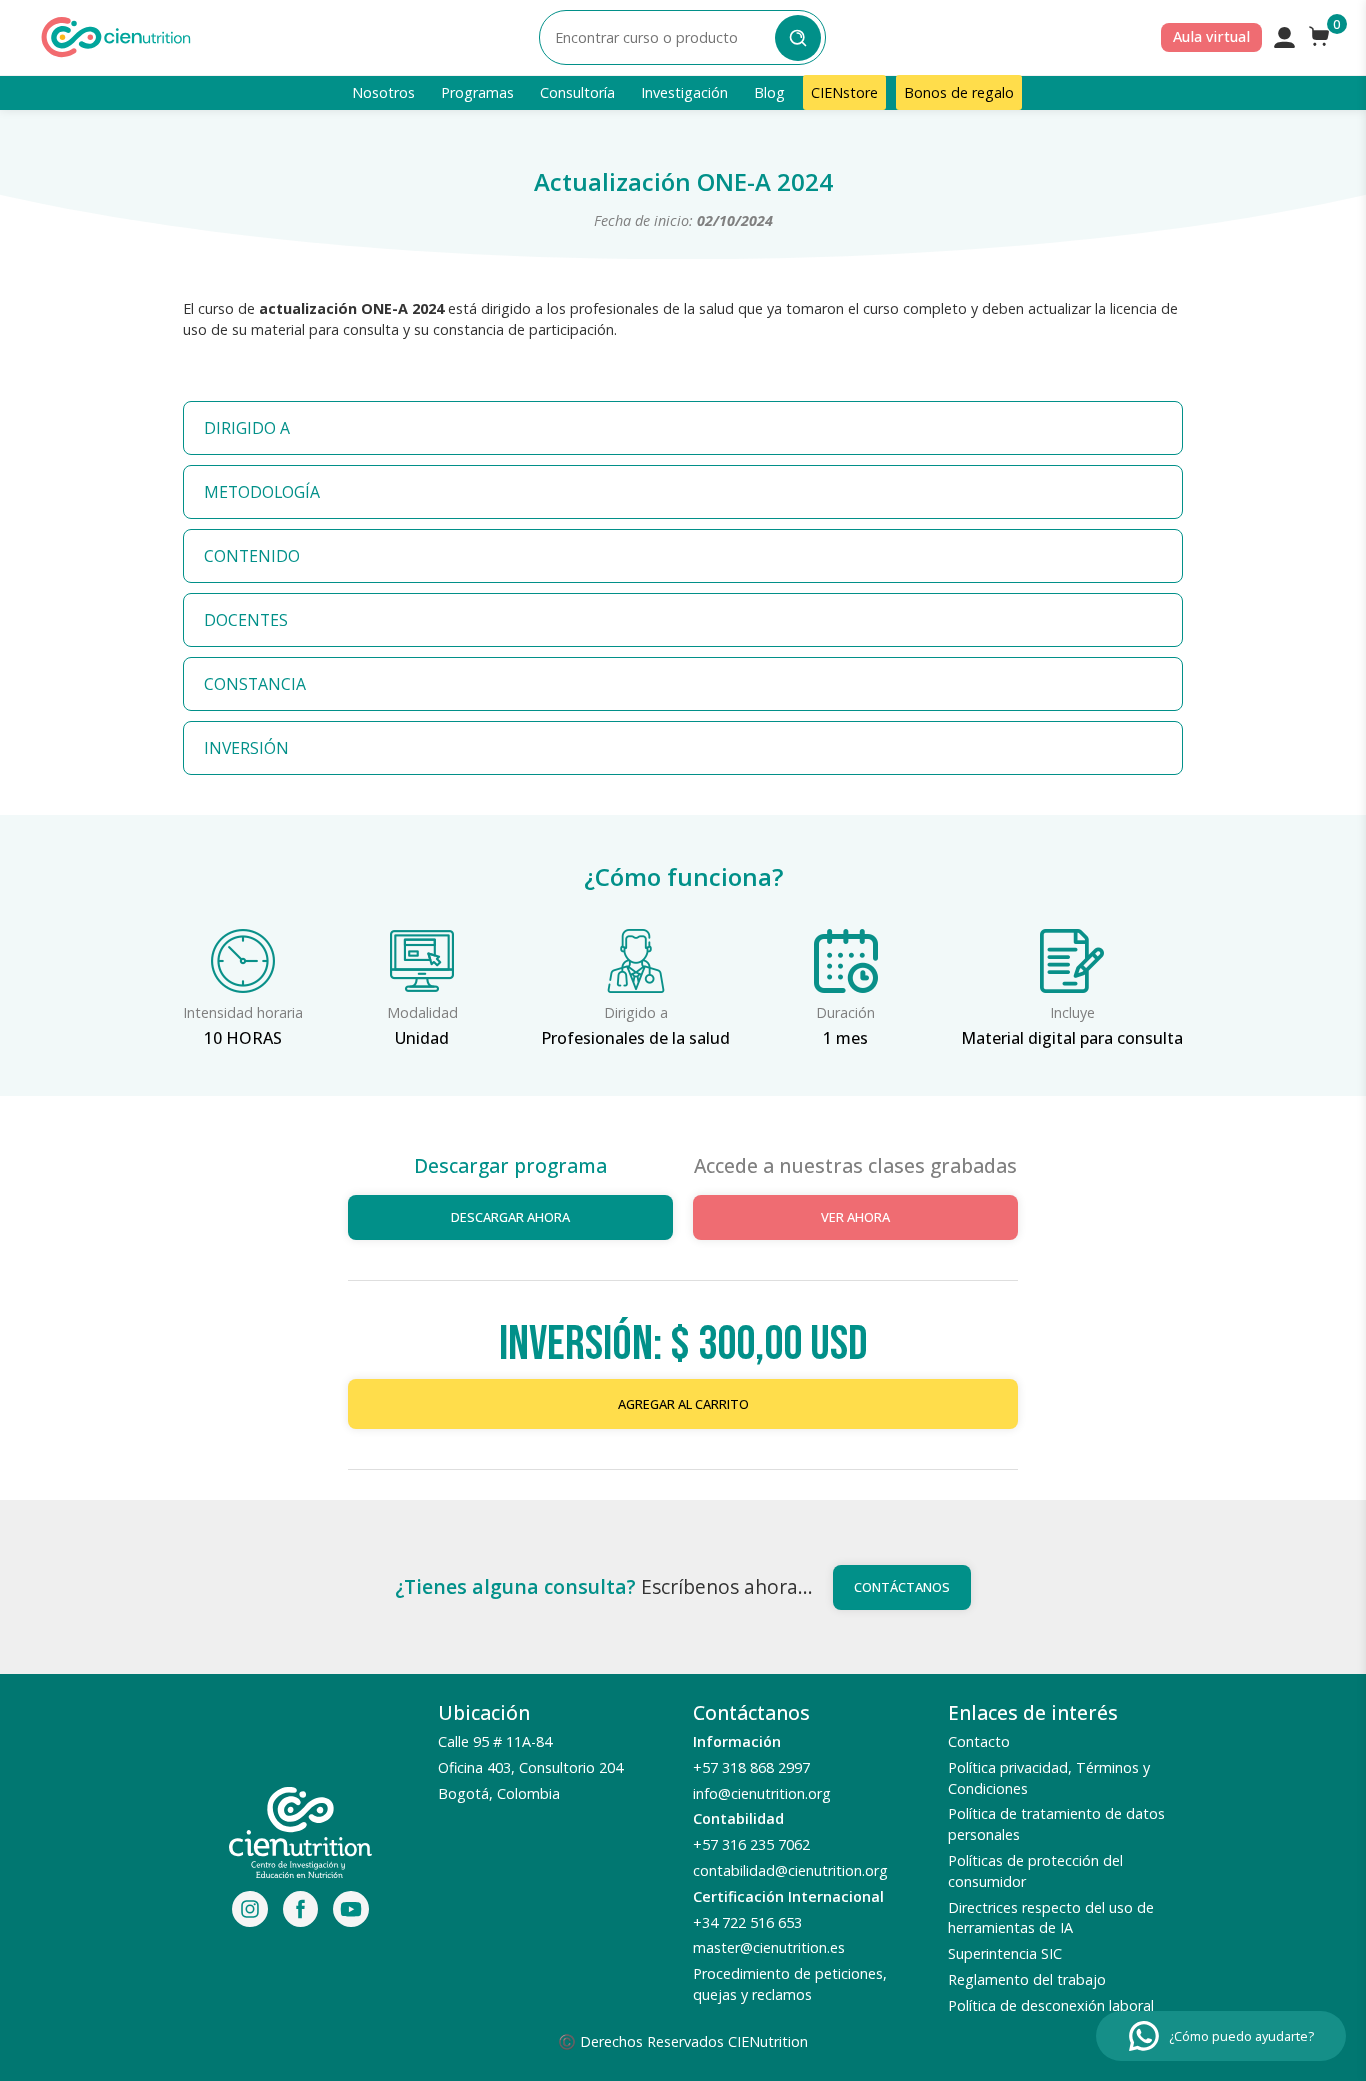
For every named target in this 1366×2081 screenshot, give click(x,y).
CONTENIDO (252, 556)
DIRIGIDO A (247, 428)
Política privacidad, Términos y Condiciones (1049, 1778)
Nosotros (383, 92)
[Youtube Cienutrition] (351, 1912)
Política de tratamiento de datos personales (1056, 1824)
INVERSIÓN (246, 748)
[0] (1319, 36)
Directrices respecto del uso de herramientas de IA (1051, 1918)
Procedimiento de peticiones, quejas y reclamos (790, 1984)
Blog (769, 92)
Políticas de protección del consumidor (1035, 1871)
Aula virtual (1211, 36)
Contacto (979, 1741)
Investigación (684, 92)
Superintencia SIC (1005, 1953)
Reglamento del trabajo (1027, 1979)
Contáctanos (902, 1587)
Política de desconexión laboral (1051, 2005)
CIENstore (844, 92)
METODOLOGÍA (262, 492)
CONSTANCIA (255, 684)
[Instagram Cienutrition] (250, 1912)
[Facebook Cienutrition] (301, 1912)
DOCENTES (246, 620)
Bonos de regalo (959, 92)
